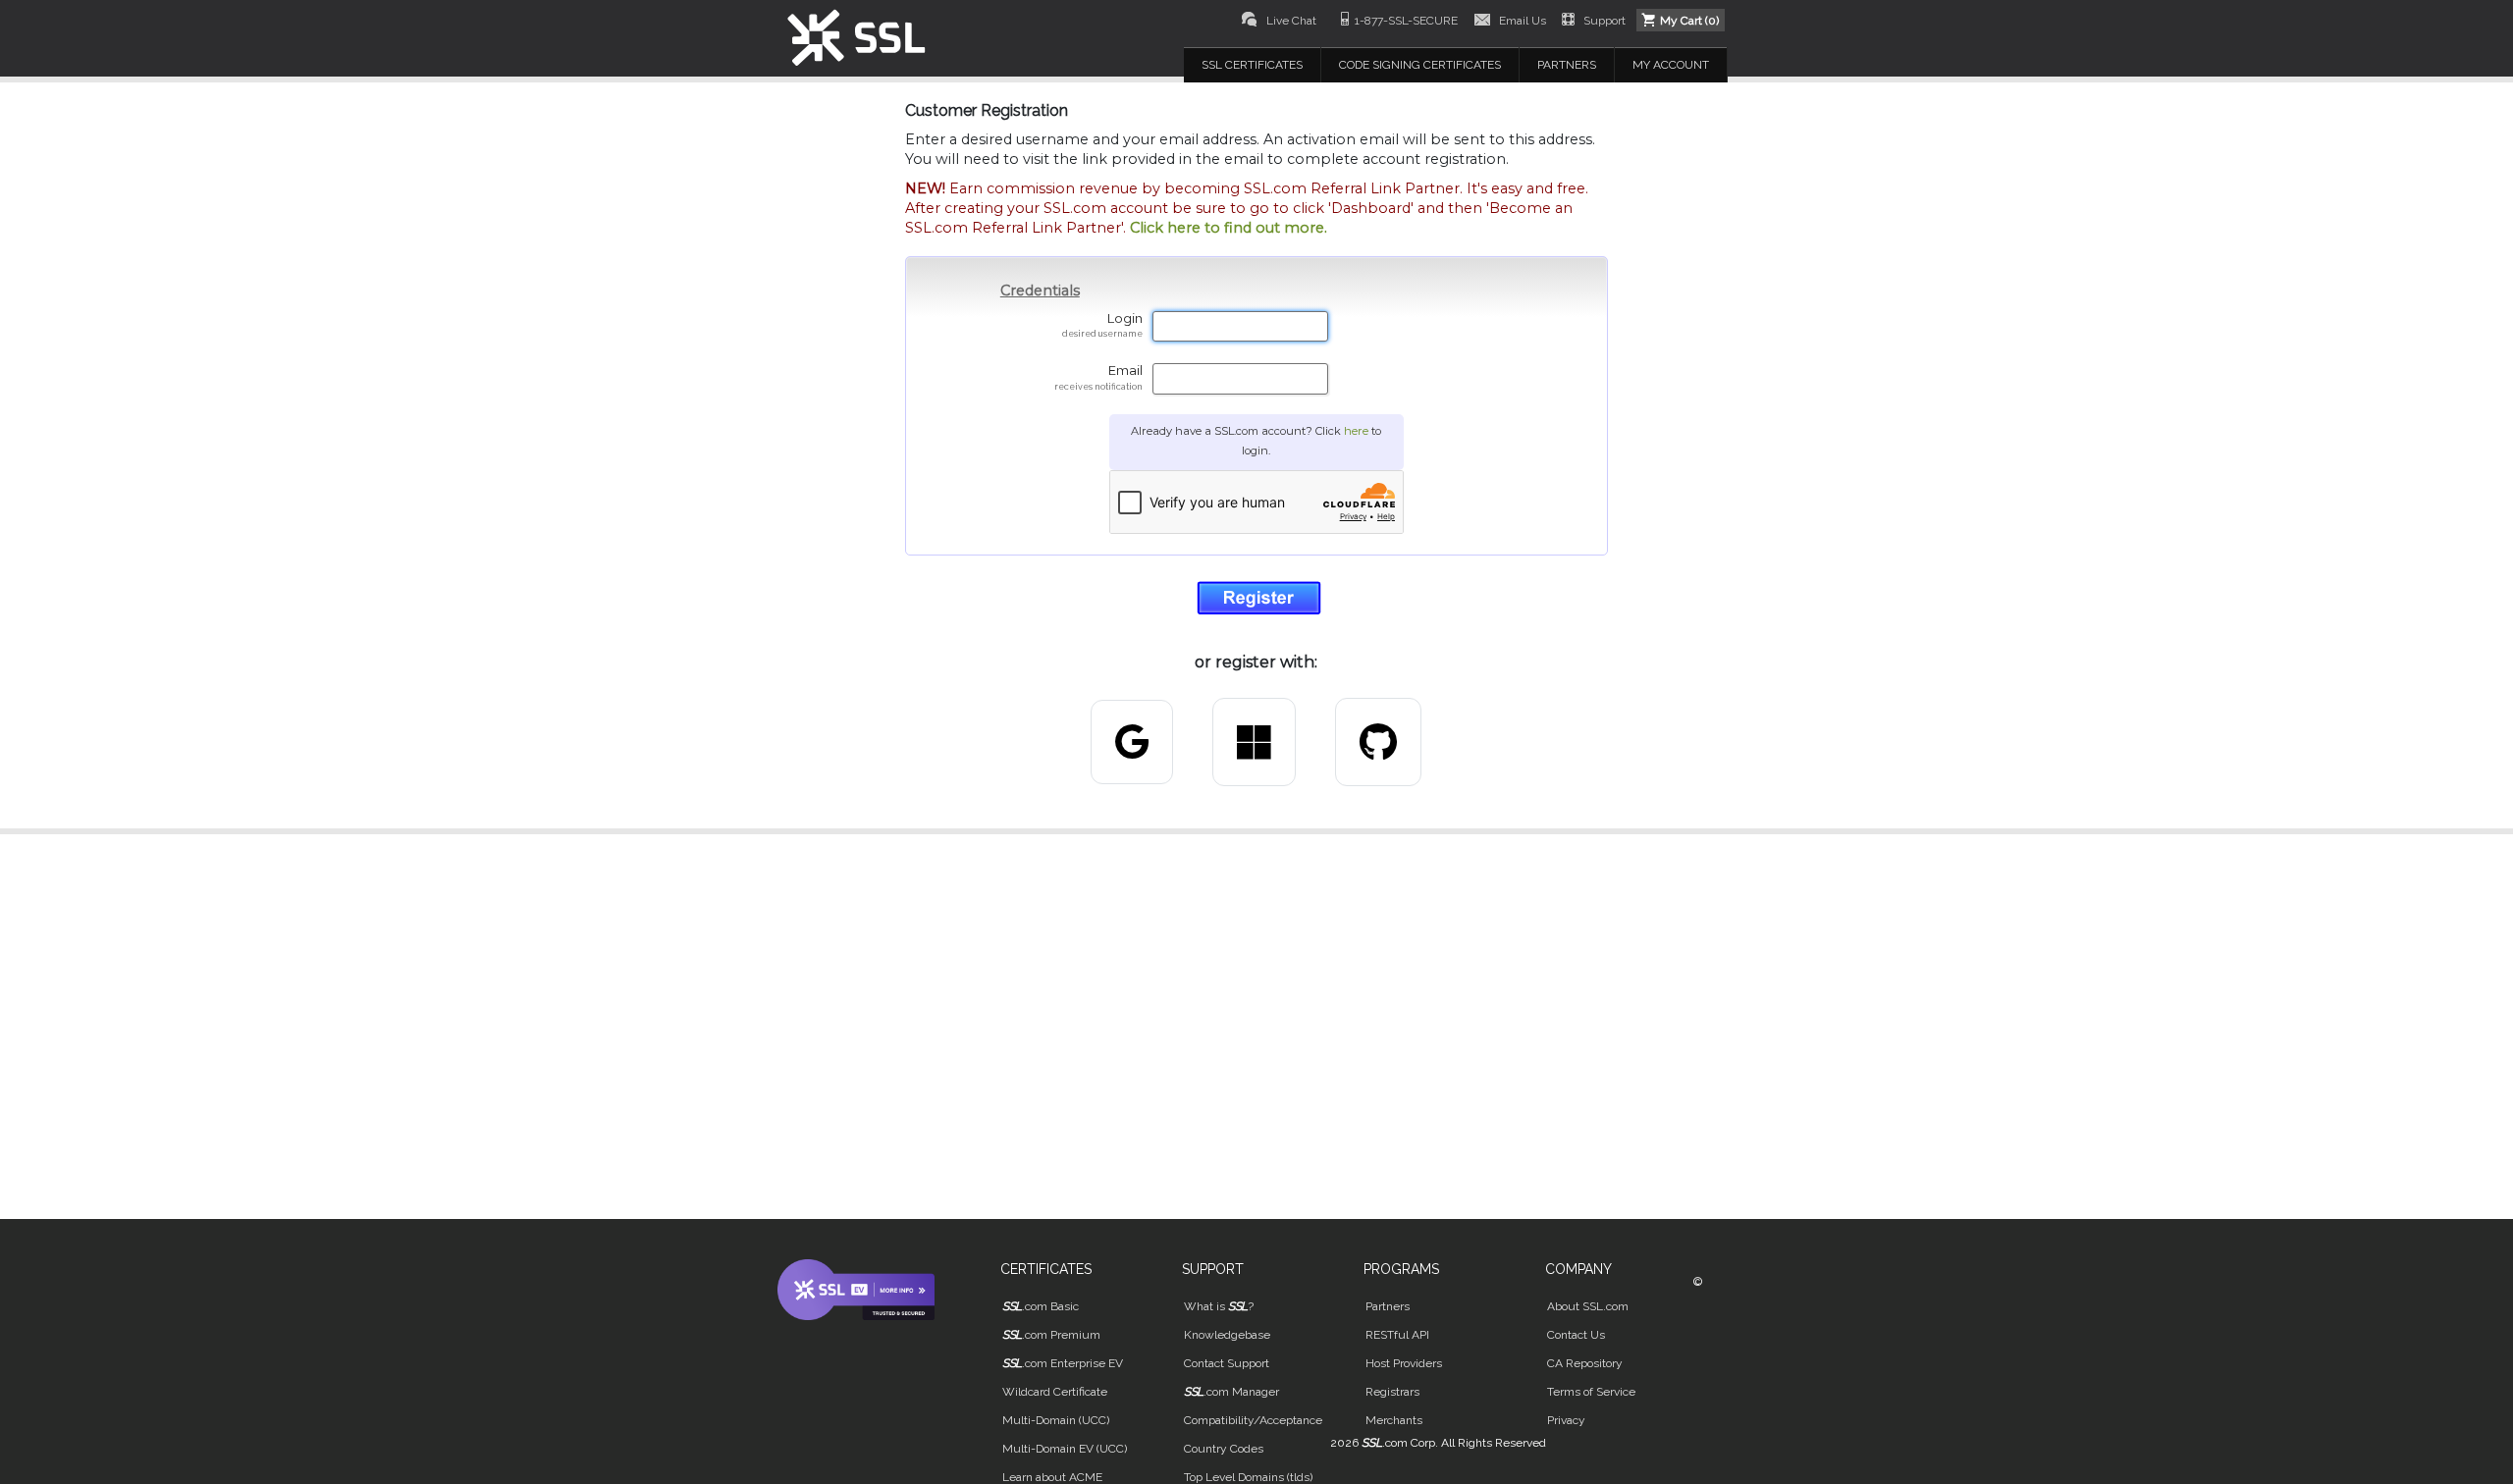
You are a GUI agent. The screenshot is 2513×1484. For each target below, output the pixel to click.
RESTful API (1397, 1335)
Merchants (1394, 1420)
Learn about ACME (1052, 1477)
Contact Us (1576, 1335)
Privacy (1566, 1420)
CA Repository (1585, 1363)
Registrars (1392, 1392)
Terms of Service (1591, 1392)
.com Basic (1041, 1306)
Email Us (1523, 21)
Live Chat (1291, 21)
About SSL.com (1588, 1306)
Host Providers (1404, 1363)
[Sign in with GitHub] (1378, 742)
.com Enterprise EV (1063, 1363)
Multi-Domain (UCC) (1056, 1420)
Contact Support (1227, 1363)
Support (1604, 21)
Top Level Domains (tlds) (1248, 1477)
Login (1102, 325)
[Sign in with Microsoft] (1254, 742)
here (1356, 431)
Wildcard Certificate (1055, 1392)
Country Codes (1224, 1449)
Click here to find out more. (1229, 228)
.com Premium (1051, 1335)
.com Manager (1231, 1392)
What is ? (1219, 1306)
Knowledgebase (1227, 1335)
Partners (1388, 1306)
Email (1098, 377)
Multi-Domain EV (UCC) (1065, 1449)
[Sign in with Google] (1132, 742)
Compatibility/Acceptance (1253, 1420)
